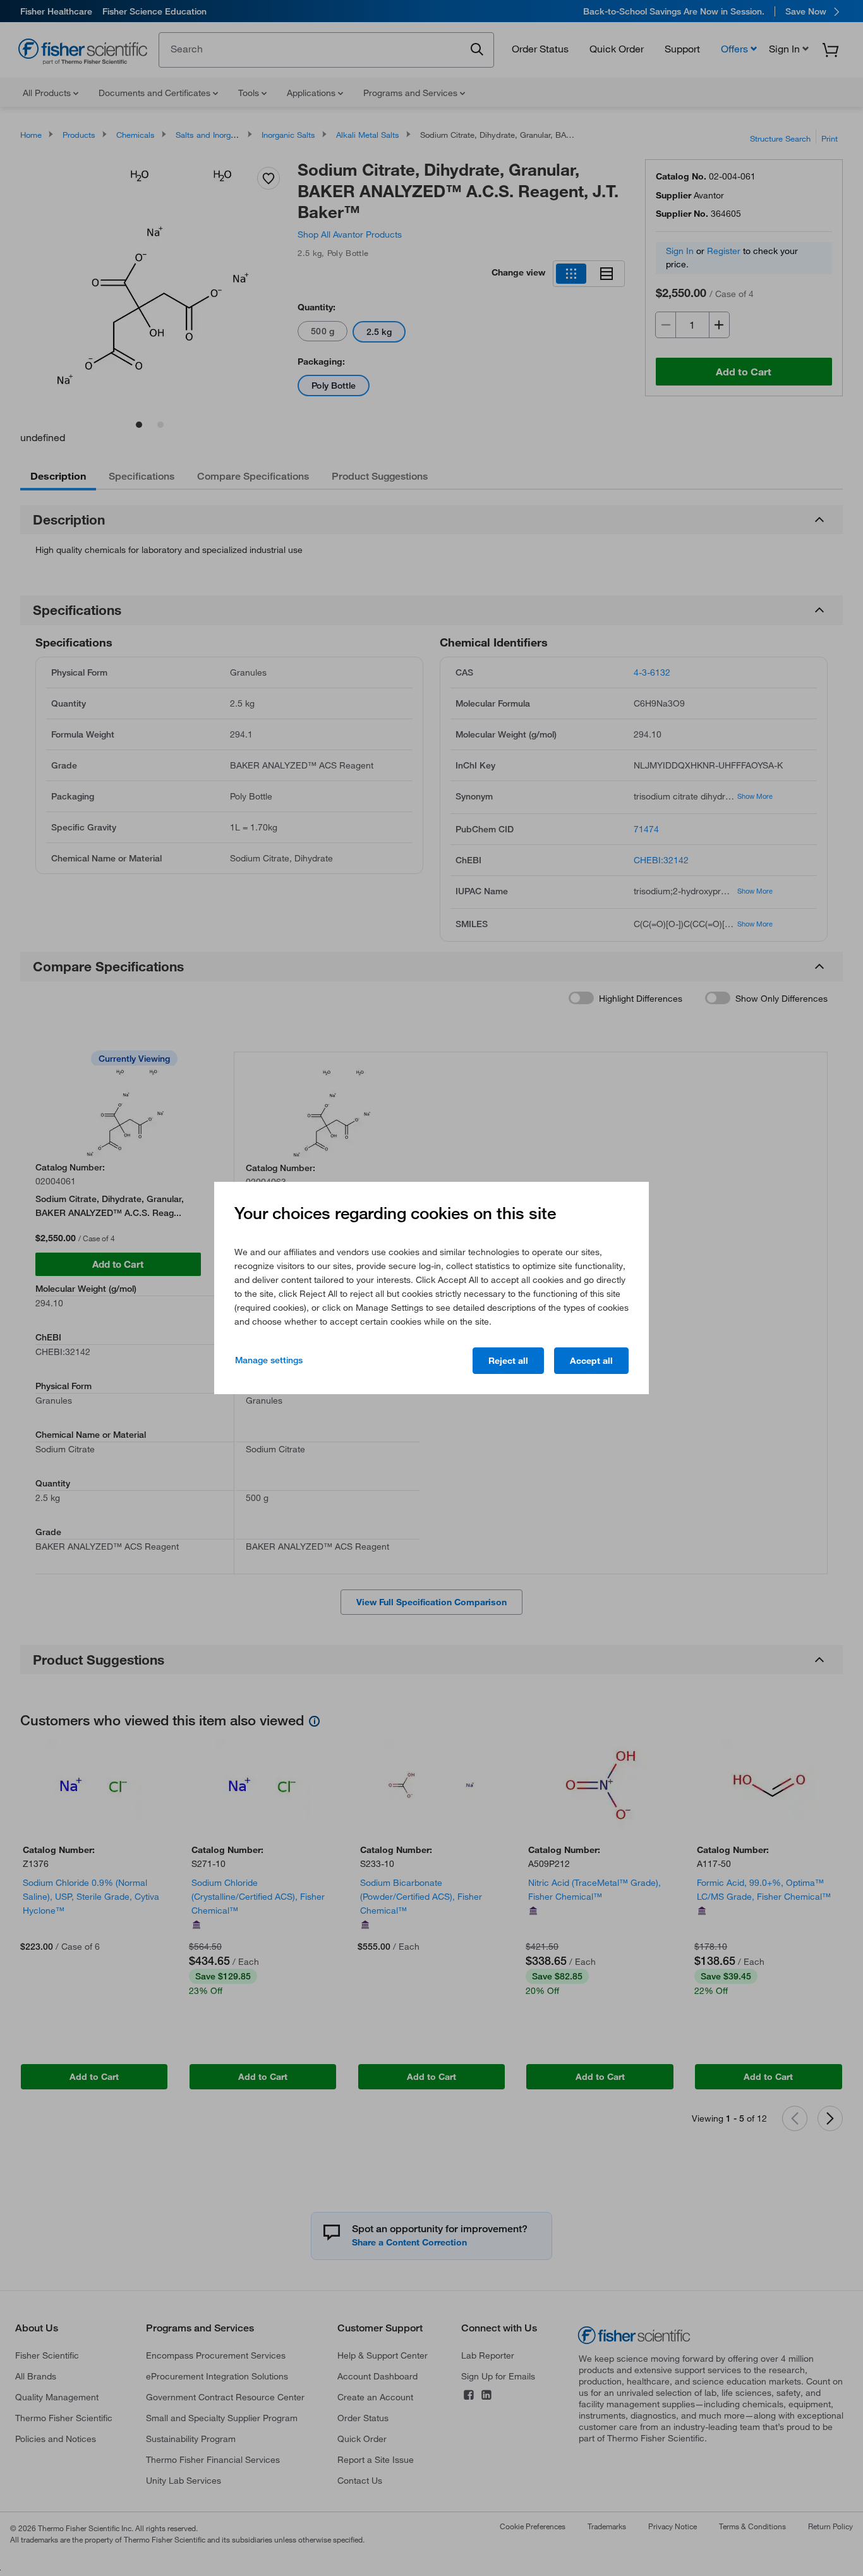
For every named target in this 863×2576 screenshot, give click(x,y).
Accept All (591, 1361)
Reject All (508, 1361)
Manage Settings (269, 1360)
